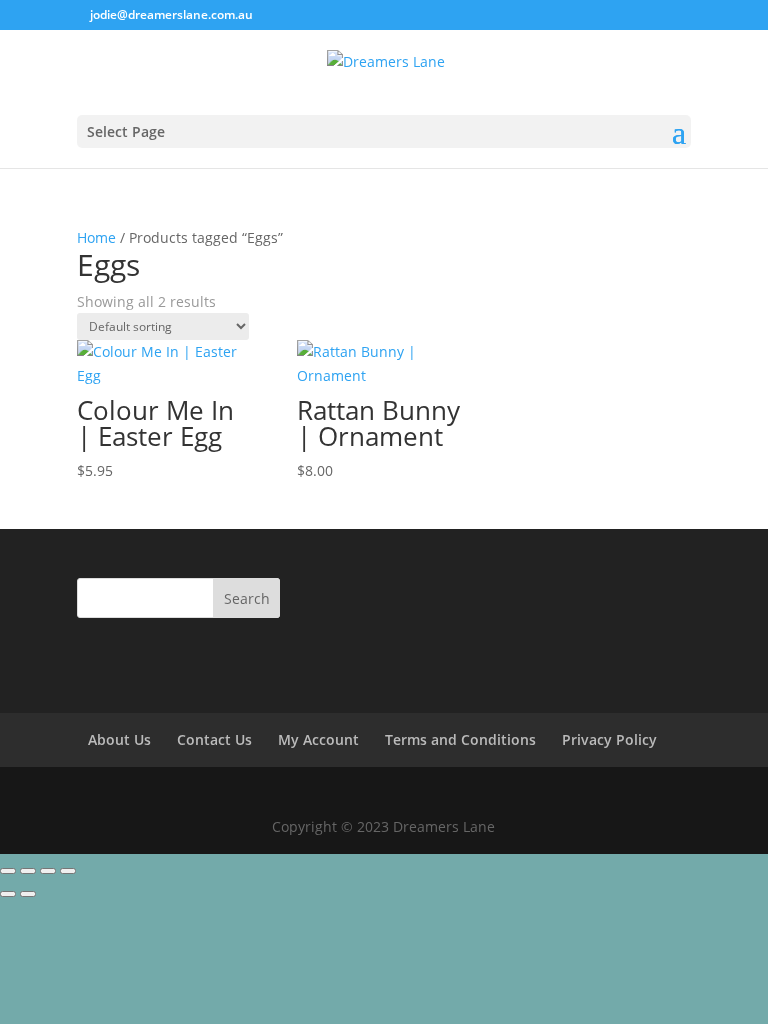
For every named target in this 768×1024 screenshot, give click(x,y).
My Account (318, 739)
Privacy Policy (609, 739)
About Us (119, 739)
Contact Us (214, 739)
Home (96, 237)
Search (247, 598)
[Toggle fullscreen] (28, 871)
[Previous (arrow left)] (8, 894)
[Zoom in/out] (8, 871)
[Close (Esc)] (68, 871)
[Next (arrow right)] (28, 894)
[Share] (48, 871)
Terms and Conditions (460, 739)
